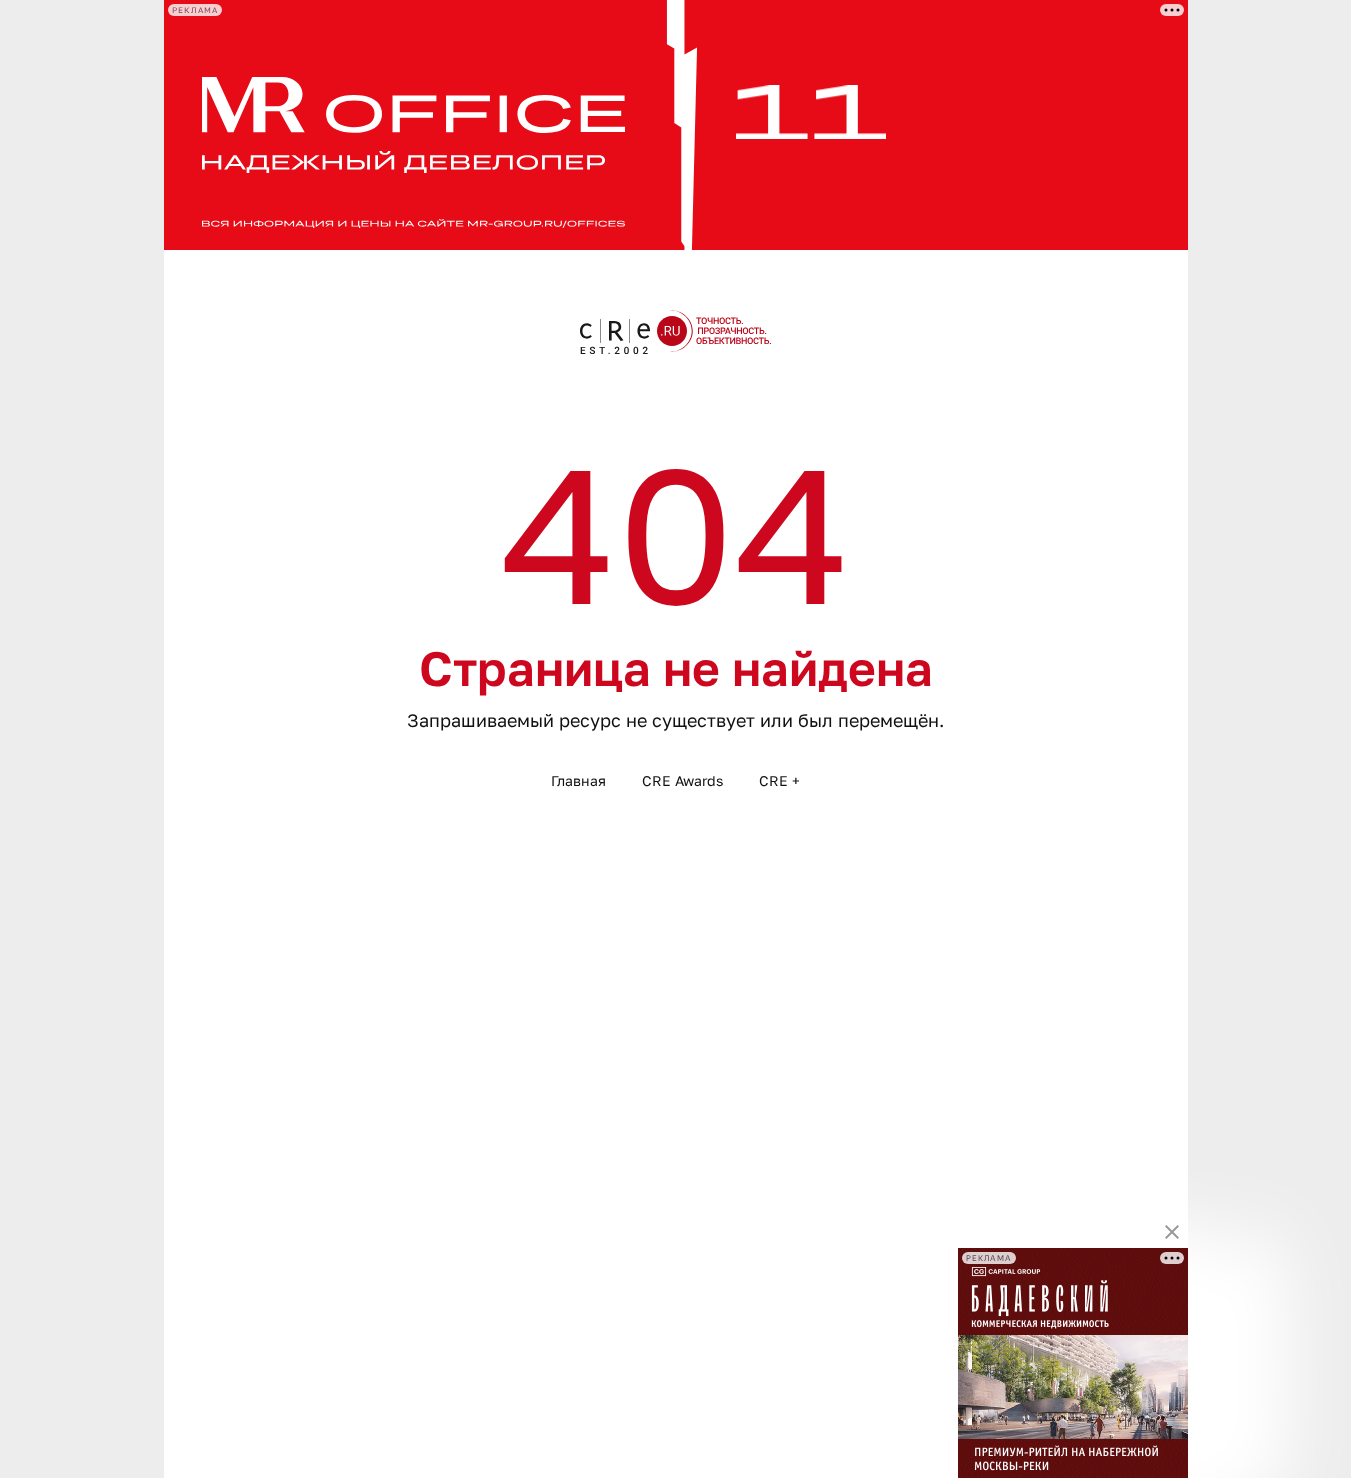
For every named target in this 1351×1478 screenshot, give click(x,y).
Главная (578, 780)
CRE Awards (682, 780)
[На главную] (676, 332)
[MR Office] (676, 125)
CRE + (779, 780)
